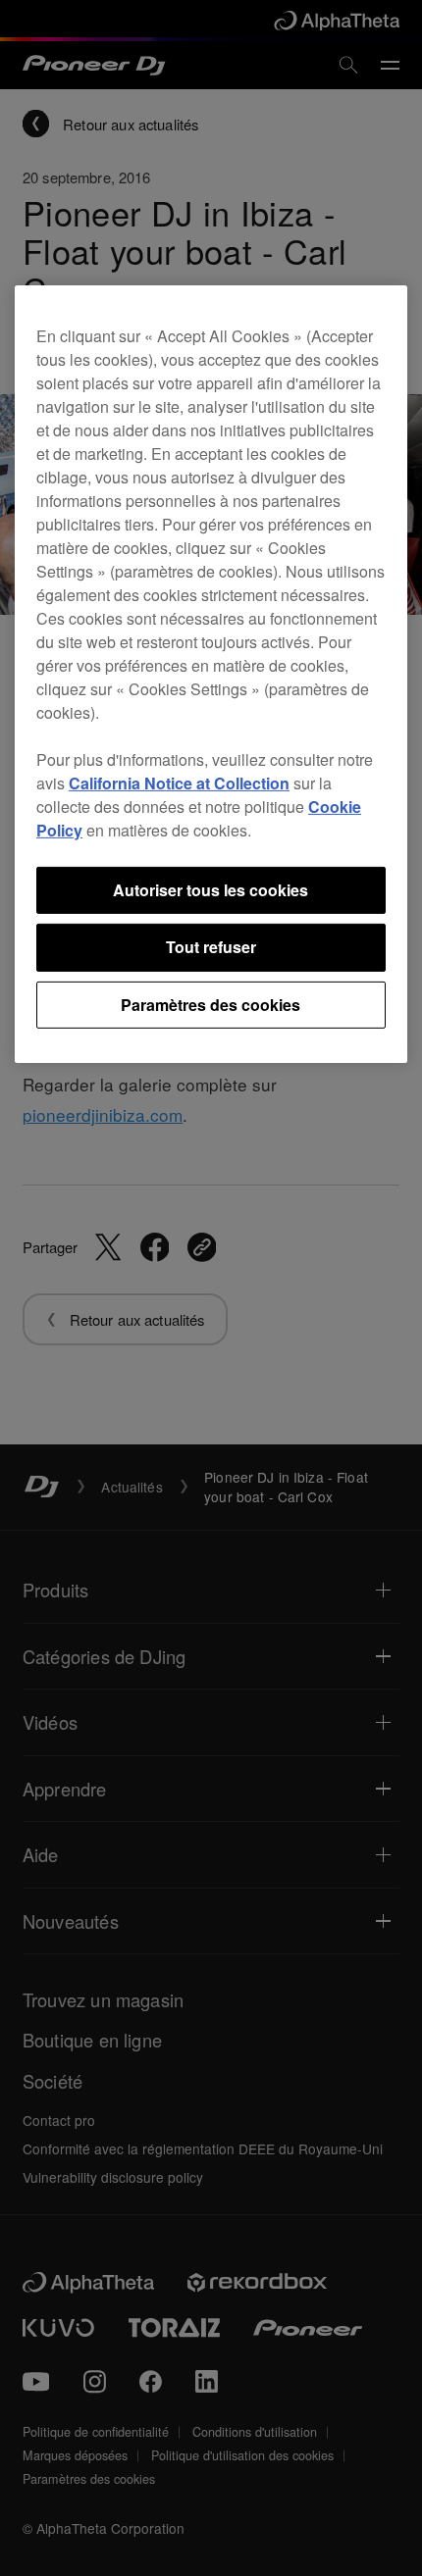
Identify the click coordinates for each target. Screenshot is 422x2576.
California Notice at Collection (179, 783)
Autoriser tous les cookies (211, 890)
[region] (211, 674)
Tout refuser (211, 947)
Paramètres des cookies (211, 1005)
